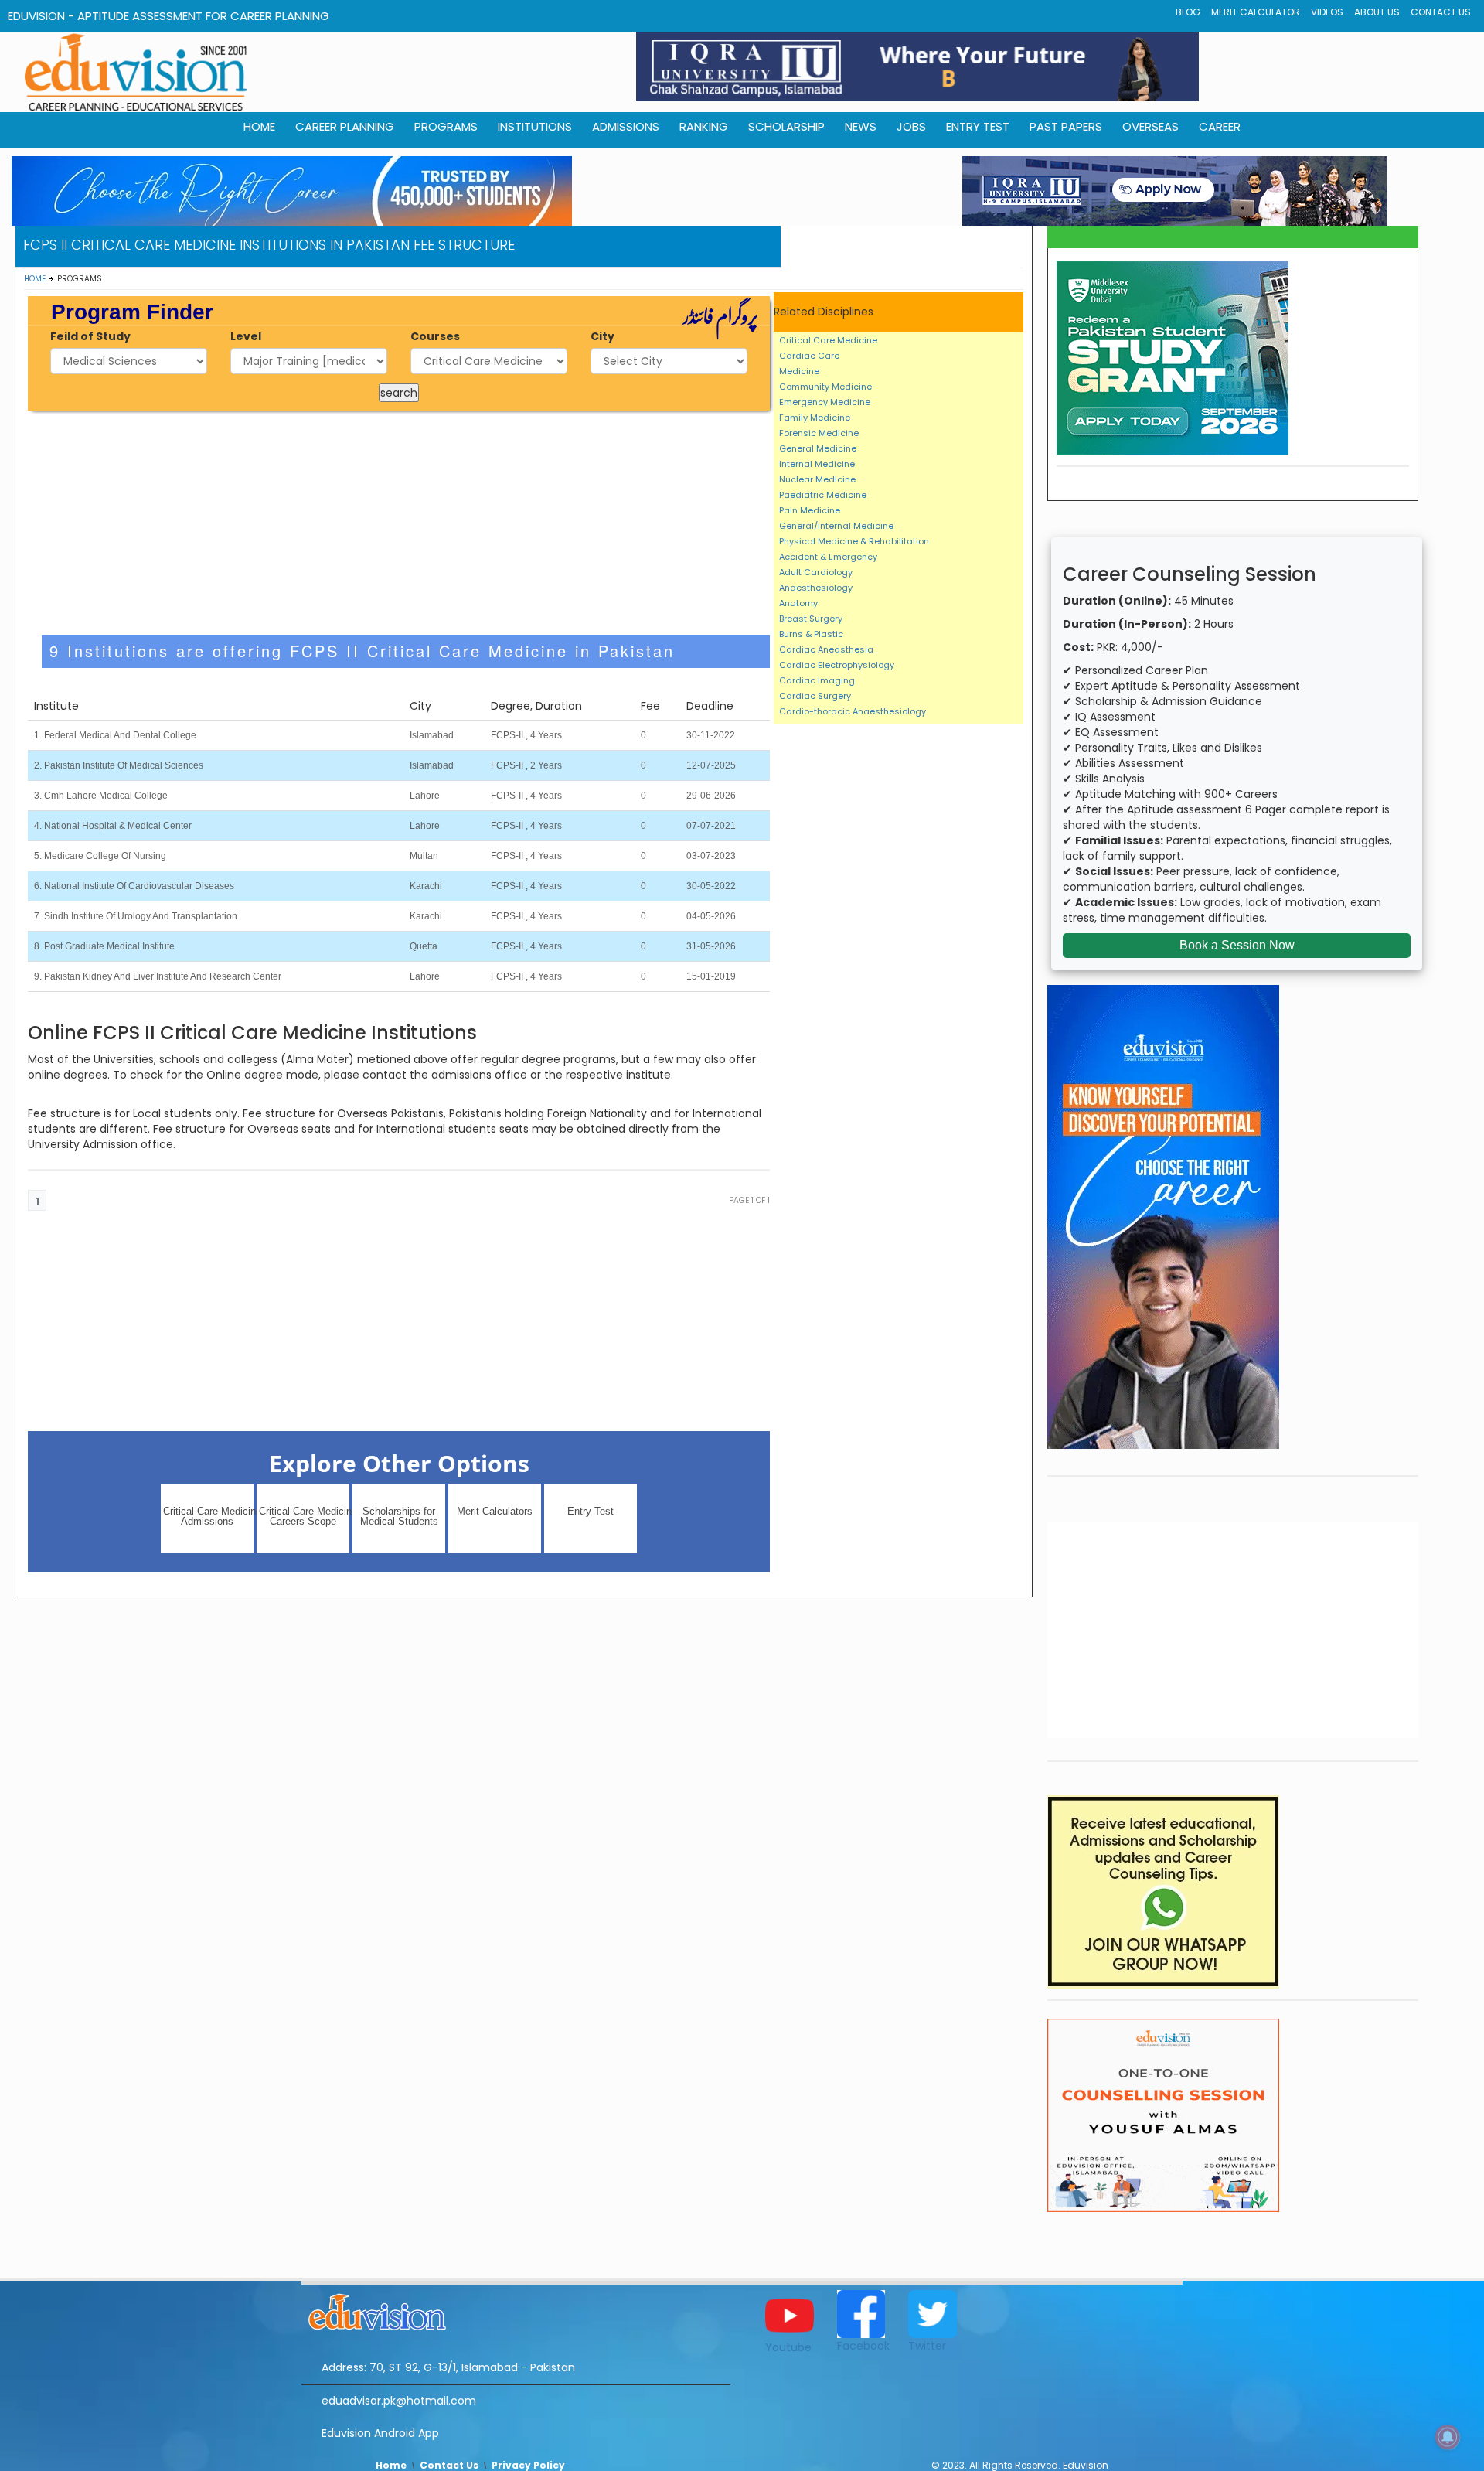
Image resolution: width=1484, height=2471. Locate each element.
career (1220, 126)
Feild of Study (90, 336)
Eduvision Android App (380, 2433)
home (259, 126)
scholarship (786, 126)
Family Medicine (815, 418)
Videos (1327, 12)
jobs (911, 126)
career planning (345, 126)
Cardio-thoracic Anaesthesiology (853, 711)
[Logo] (516, 2309)
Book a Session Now (1237, 945)
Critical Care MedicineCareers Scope (304, 1516)
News (861, 126)
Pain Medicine (810, 510)
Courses (435, 336)
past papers (1066, 126)
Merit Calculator (1256, 12)
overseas (1150, 126)
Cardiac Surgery (815, 696)
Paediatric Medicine (823, 495)
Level (246, 336)
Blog (1188, 12)
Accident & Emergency (828, 557)
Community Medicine (825, 387)
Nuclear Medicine (817, 479)
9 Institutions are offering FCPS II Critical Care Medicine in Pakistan (362, 651)
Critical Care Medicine (828, 340)
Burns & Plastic (811, 634)
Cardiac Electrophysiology (837, 665)
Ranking (704, 126)
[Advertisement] (399, 523)
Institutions (535, 126)
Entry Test (978, 126)
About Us (1377, 12)
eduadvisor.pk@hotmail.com (399, 2401)
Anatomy (798, 603)
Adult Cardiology (816, 572)
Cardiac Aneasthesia (826, 649)
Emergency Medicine (825, 402)
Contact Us (1441, 12)
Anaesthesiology (816, 588)
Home (35, 279)
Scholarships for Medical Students (399, 1516)
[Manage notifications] (1448, 2437)
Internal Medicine (817, 464)
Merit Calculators (495, 1511)
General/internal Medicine (836, 526)
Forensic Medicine (819, 433)
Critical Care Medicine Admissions (208, 1516)
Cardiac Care (809, 356)
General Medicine (818, 448)
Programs (446, 126)
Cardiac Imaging (817, 680)
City (602, 336)
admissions (626, 126)
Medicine (799, 371)
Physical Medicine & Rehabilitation (854, 541)
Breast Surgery (811, 619)
